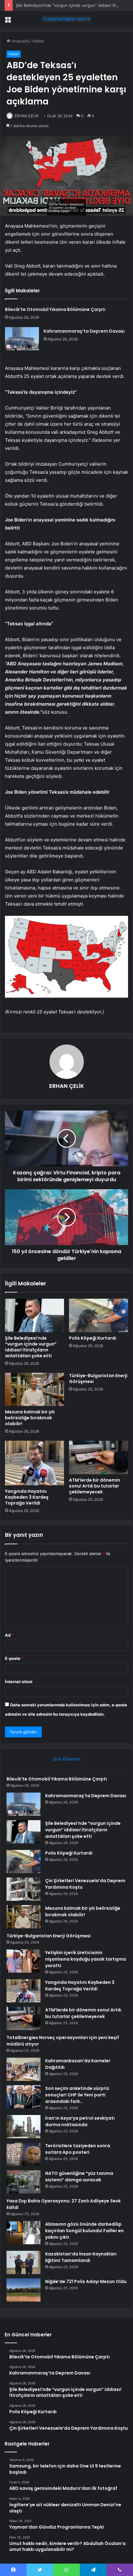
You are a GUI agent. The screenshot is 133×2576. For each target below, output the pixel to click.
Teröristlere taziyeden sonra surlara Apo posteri (78, 2149)
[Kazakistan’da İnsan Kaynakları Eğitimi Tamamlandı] (24, 2262)
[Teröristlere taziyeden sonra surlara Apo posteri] (24, 2154)
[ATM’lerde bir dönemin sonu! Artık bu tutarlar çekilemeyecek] (99, 1457)
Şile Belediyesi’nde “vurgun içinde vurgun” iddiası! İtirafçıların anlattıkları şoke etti (31, 1347)
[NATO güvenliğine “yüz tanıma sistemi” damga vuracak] (24, 2182)
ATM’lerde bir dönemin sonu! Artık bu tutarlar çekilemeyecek (94, 1486)
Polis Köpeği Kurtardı (93, 1338)
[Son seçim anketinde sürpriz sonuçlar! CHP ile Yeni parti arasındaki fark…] (24, 2097)
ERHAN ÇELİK (27, 116)
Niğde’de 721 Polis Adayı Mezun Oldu (86, 2281)
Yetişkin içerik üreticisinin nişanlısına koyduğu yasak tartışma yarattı (86, 1959)
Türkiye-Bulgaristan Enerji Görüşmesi (98, 1379)
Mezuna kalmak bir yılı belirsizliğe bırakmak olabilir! (30, 1418)
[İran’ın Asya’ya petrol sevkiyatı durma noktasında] (24, 2127)
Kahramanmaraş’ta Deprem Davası (84, 331)
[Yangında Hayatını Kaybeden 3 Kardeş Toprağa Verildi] (34, 1463)
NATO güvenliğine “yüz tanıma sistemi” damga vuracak (79, 2177)
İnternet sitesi (19, 1682)
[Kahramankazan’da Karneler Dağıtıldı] (24, 2069)
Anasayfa (20, 41)
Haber (38, 41)
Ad (9, 1635)
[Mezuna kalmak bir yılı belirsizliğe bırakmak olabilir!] (34, 1390)
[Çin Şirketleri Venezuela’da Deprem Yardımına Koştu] (24, 1889)
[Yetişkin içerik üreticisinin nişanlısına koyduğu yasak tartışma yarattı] (24, 1961)
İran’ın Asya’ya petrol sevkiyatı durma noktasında (80, 2121)
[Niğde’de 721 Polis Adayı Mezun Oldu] (24, 2290)
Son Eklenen (67, 1759)
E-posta (14, 1658)
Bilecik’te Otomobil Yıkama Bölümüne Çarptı (55, 309)
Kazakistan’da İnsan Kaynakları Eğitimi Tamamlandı (81, 2257)
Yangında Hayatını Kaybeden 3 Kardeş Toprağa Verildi (27, 1497)
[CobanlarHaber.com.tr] (66, 19)
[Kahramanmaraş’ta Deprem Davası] (22, 339)
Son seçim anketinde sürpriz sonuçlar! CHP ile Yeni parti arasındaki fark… (77, 2095)
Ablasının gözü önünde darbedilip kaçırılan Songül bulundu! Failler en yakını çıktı (84, 2231)
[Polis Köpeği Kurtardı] (99, 1315)
